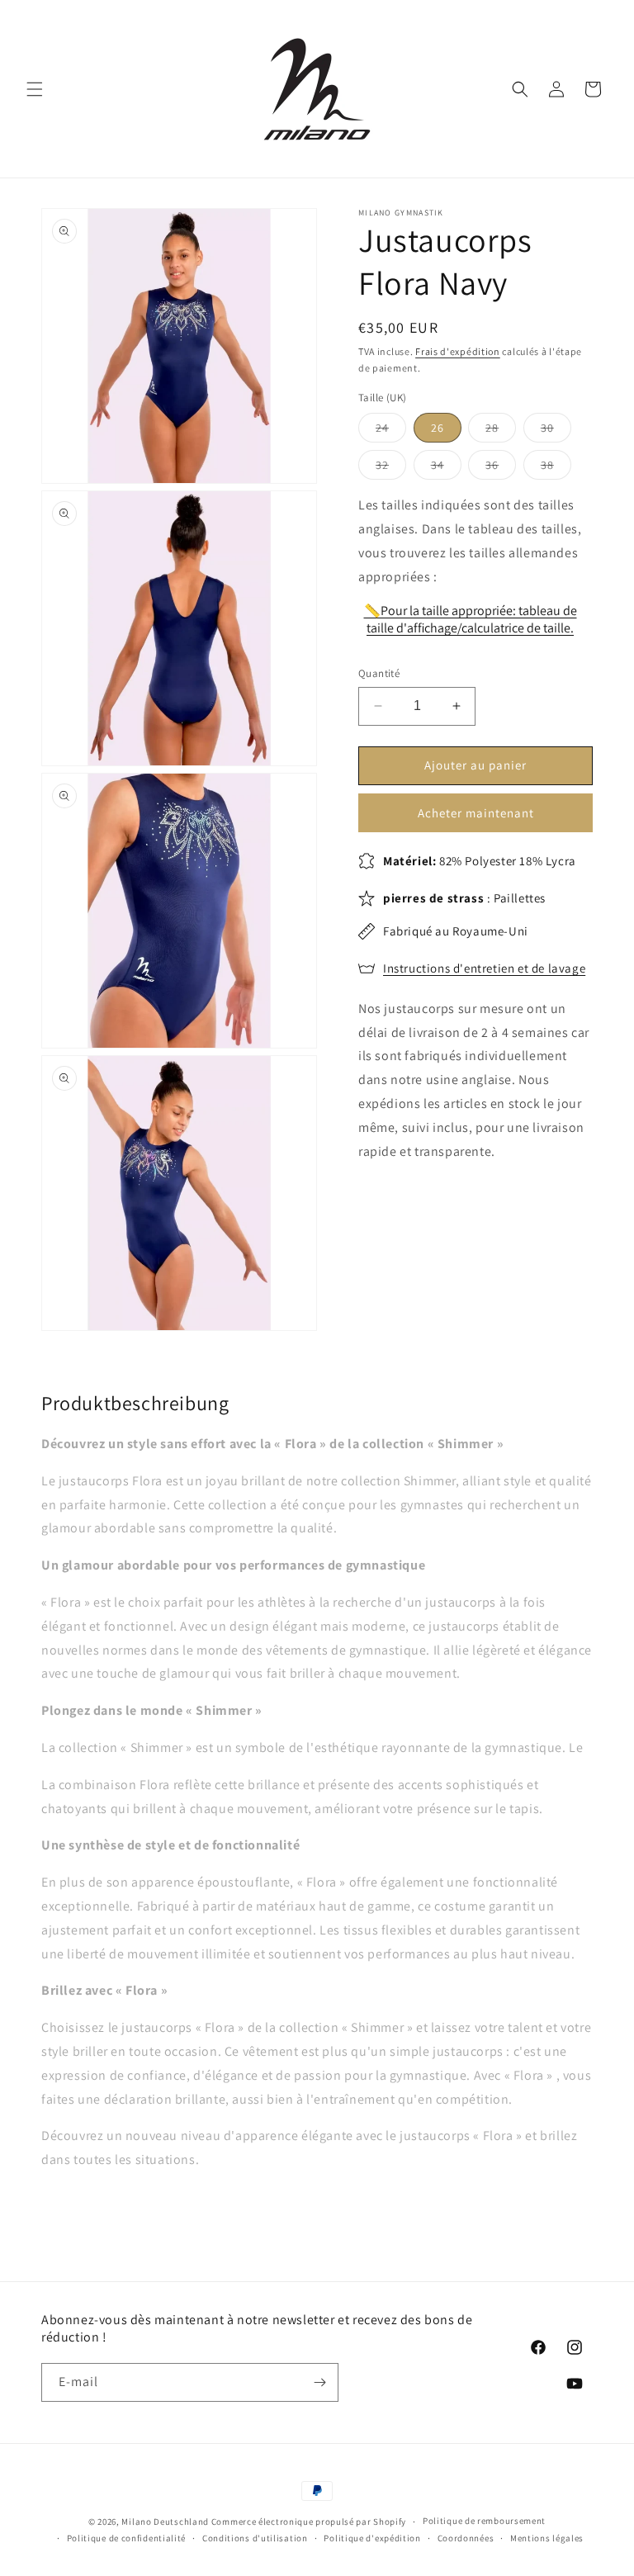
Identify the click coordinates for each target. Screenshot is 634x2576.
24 (391, 431)
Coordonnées (466, 2538)
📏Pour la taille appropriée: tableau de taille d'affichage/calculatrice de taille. (471, 619)
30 (556, 431)
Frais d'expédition (458, 351)
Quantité (379, 673)
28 (501, 431)
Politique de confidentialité (127, 2538)
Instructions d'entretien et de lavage (484, 968)
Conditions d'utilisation (255, 2538)
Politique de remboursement (484, 2521)
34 (446, 468)
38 (556, 468)
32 (391, 468)
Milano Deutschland (165, 2522)
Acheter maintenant (476, 813)
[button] (35, 89)
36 (501, 468)
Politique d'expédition (372, 2538)
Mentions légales (547, 2538)
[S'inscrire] (319, 2382)
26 (438, 428)
